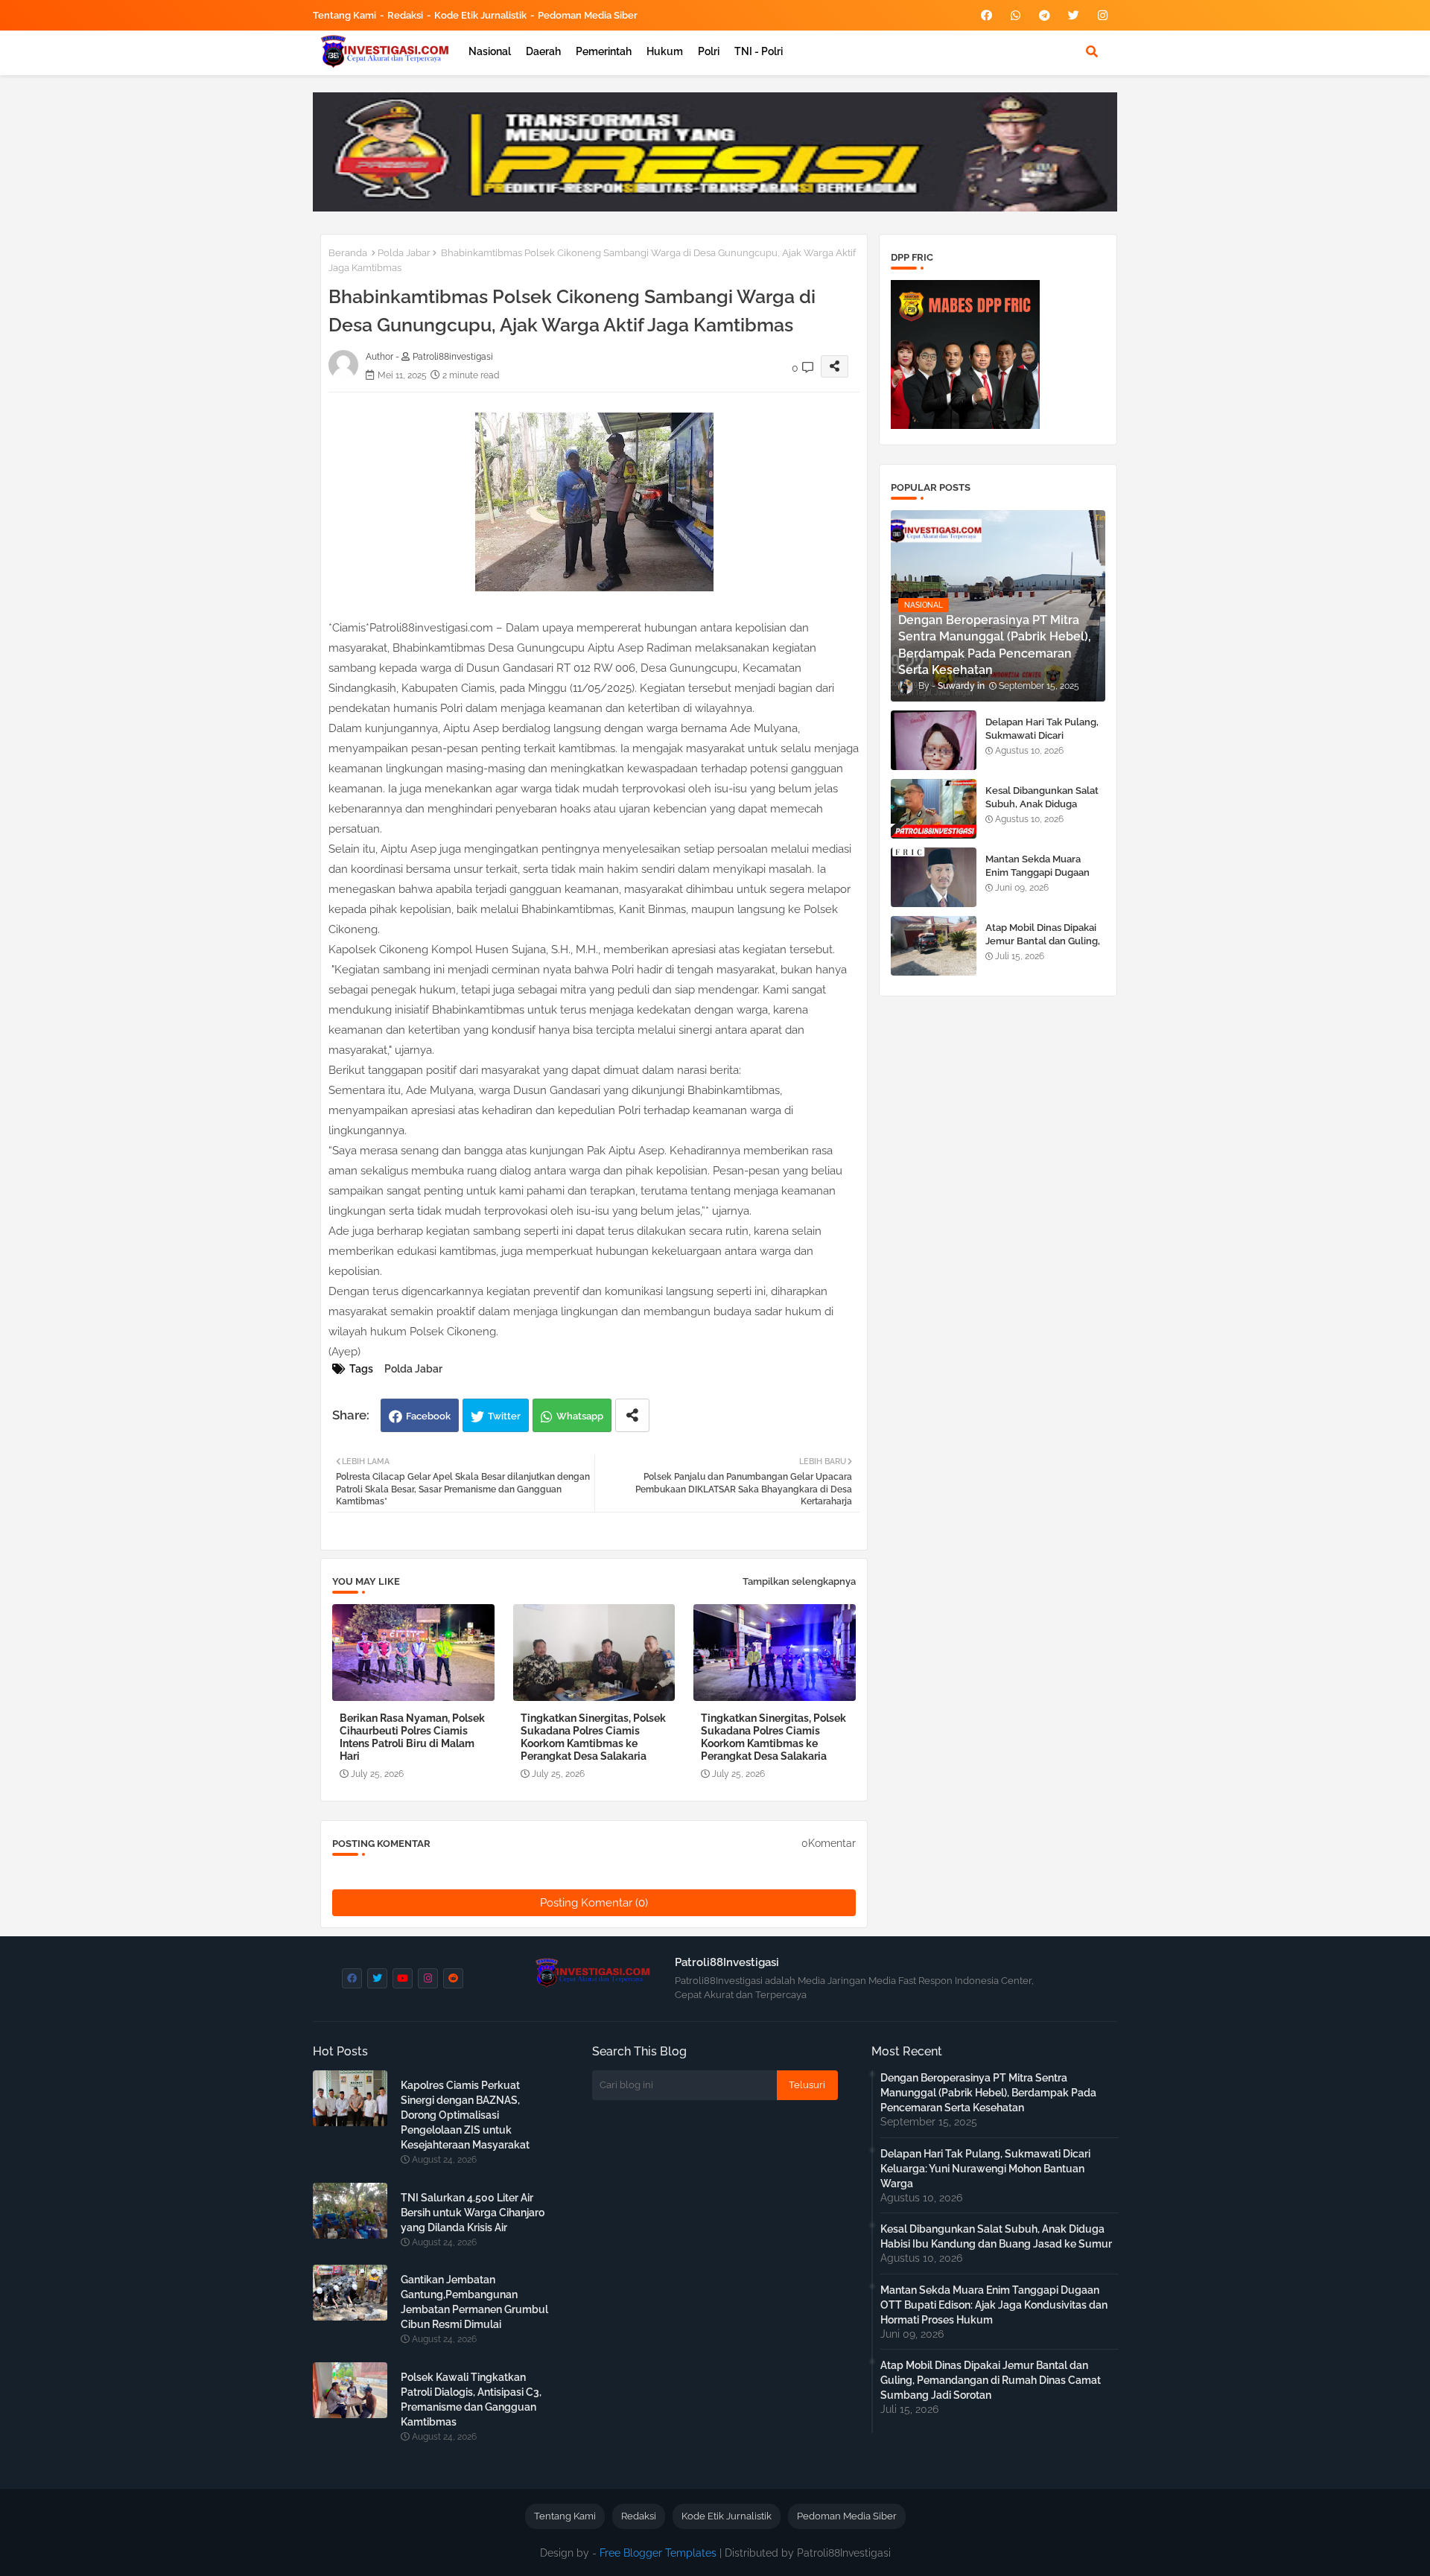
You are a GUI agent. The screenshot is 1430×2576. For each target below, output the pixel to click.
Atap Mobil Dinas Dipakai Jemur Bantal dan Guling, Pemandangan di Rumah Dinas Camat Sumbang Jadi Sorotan (991, 2380)
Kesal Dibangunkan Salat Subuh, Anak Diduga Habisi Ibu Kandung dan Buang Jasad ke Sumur (1042, 811)
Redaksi (405, 15)
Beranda (348, 253)
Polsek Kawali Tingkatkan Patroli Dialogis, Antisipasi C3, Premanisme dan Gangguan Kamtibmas (471, 2400)
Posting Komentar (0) (594, 1903)
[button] (1092, 51)
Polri (709, 51)
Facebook (428, 1416)
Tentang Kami (344, 15)
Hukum (665, 51)
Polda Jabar (404, 253)
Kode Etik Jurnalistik (480, 15)
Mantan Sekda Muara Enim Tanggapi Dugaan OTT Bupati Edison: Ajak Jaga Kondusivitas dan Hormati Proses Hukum (994, 2305)
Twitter (504, 1416)
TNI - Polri (759, 51)
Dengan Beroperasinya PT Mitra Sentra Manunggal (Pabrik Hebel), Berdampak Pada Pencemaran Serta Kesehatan (988, 2093)
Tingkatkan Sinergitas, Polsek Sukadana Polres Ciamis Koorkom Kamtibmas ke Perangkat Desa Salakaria (593, 1737)
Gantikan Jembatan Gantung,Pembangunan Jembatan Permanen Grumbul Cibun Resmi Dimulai (474, 2302)
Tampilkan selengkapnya (799, 1581)
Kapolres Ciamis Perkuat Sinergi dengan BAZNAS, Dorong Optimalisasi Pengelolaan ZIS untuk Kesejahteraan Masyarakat (465, 2115)
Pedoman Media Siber (588, 15)
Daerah (543, 51)
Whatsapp (580, 1416)
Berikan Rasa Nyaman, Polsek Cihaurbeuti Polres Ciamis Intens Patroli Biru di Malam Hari (412, 1737)
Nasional (490, 51)
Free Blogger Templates (658, 2553)
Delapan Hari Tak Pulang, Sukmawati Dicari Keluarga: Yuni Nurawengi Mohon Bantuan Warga (1045, 742)
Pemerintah (604, 51)
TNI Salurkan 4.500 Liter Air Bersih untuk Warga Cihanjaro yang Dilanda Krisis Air (473, 2213)
